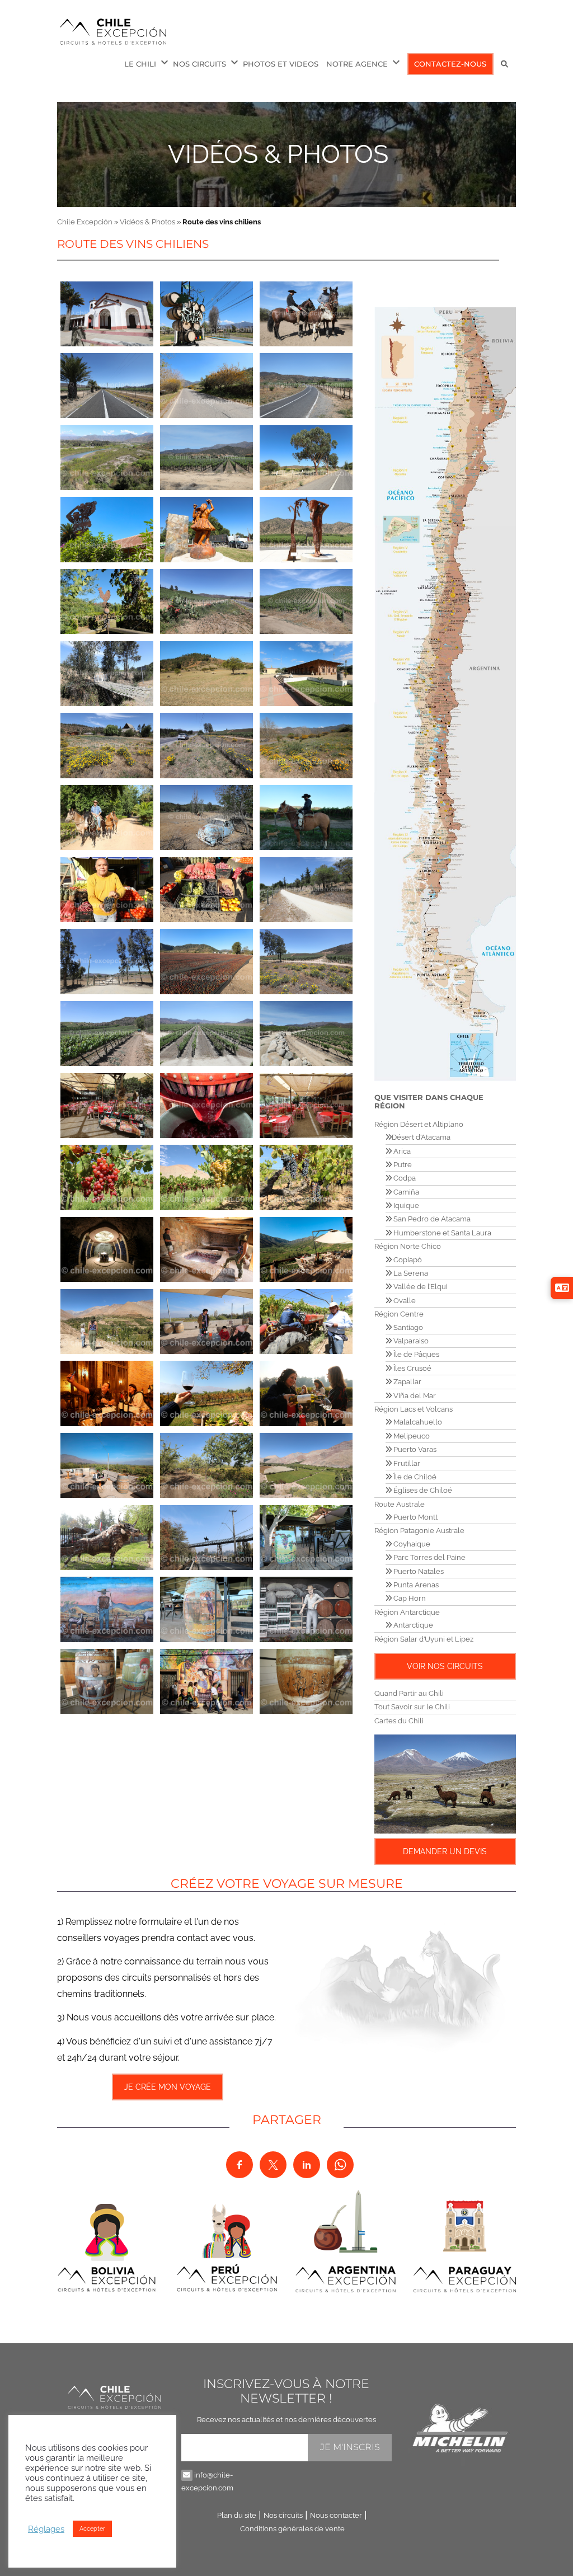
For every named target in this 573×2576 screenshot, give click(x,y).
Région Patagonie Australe (419, 1531)
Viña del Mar (414, 1396)
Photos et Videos (281, 64)
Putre (402, 1165)
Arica (401, 1151)
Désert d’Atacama (421, 1137)
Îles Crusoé (412, 1368)
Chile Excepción (85, 222)
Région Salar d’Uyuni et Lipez (424, 1639)
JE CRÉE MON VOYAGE (168, 2087)
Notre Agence (357, 64)
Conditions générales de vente (292, 2529)
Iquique (405, 1205)
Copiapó (407, 1260)
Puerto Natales (418, 1571)
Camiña (405, 1192)
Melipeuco (411, 1436)
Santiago (407, 1327)
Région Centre (399, 1314)
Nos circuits (283, 2515)
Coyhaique (411, 1544)
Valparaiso (410, 1341)
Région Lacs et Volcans (414, 1409)
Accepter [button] (92, 2529)
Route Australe (400, 1504)
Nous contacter (336, 2515)
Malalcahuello (417, 1422)
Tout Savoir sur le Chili (412, 1707)
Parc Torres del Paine (429, 1557)
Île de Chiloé (414, 1477)
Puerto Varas (414, 1449)
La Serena (410, 1273)
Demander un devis (445, 1851)
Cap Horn (409, 1598)
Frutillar (406, 1463)
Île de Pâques (415, 1354)
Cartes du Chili (399, 1721)
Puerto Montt (415, 1517)
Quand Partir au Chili (409, 1693)
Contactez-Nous (450, 64)
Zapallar (407, 1382)
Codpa (404, 1178)
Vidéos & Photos (278, 154)
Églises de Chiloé (422, 1490)
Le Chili (140, 64)
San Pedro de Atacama (431, 1219)
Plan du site (237, 2515)
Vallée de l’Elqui (420, 1287)
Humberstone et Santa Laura (442, 1233)
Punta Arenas (415, 1585)
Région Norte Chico (408, 1246)
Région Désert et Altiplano (419, 1124)
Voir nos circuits (445, 1666)
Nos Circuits (199, 64)
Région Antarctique (407, 1612)
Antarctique (412, 1625)
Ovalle (404, 1301)
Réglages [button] (46, 2529)
